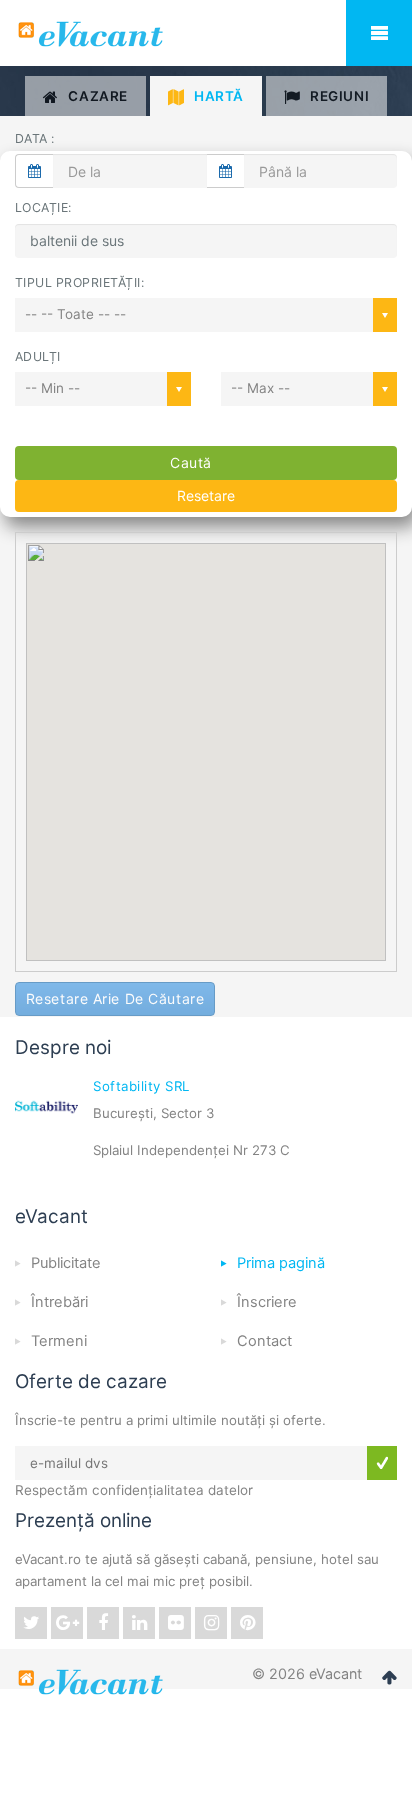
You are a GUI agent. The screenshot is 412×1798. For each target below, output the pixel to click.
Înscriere (267, 1302)
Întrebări (59, 1302)
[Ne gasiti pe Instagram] (211, 1623)
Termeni (59, 1341)
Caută (191, 462)
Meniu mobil (379, 33)
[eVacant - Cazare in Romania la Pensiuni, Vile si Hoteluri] (206, 34)
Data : (35, 138)
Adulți (38, 356)
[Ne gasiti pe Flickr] (175, 1623)
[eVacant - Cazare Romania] (93, 1682)
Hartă (219, 96)
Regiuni (339, 96)
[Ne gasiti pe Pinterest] (247, 1623)
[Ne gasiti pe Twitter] (31, 1623)
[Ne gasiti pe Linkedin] (139, 1623)
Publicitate (66, 1263)
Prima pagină (281, 1263)
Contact (264, 1341)
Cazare (97, 96)
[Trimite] (382, 1463)
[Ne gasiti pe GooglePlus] (67, 1623)
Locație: (43, 207)
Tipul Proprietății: (79, 282)
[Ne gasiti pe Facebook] (103, 1623)
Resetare (206, 495)
